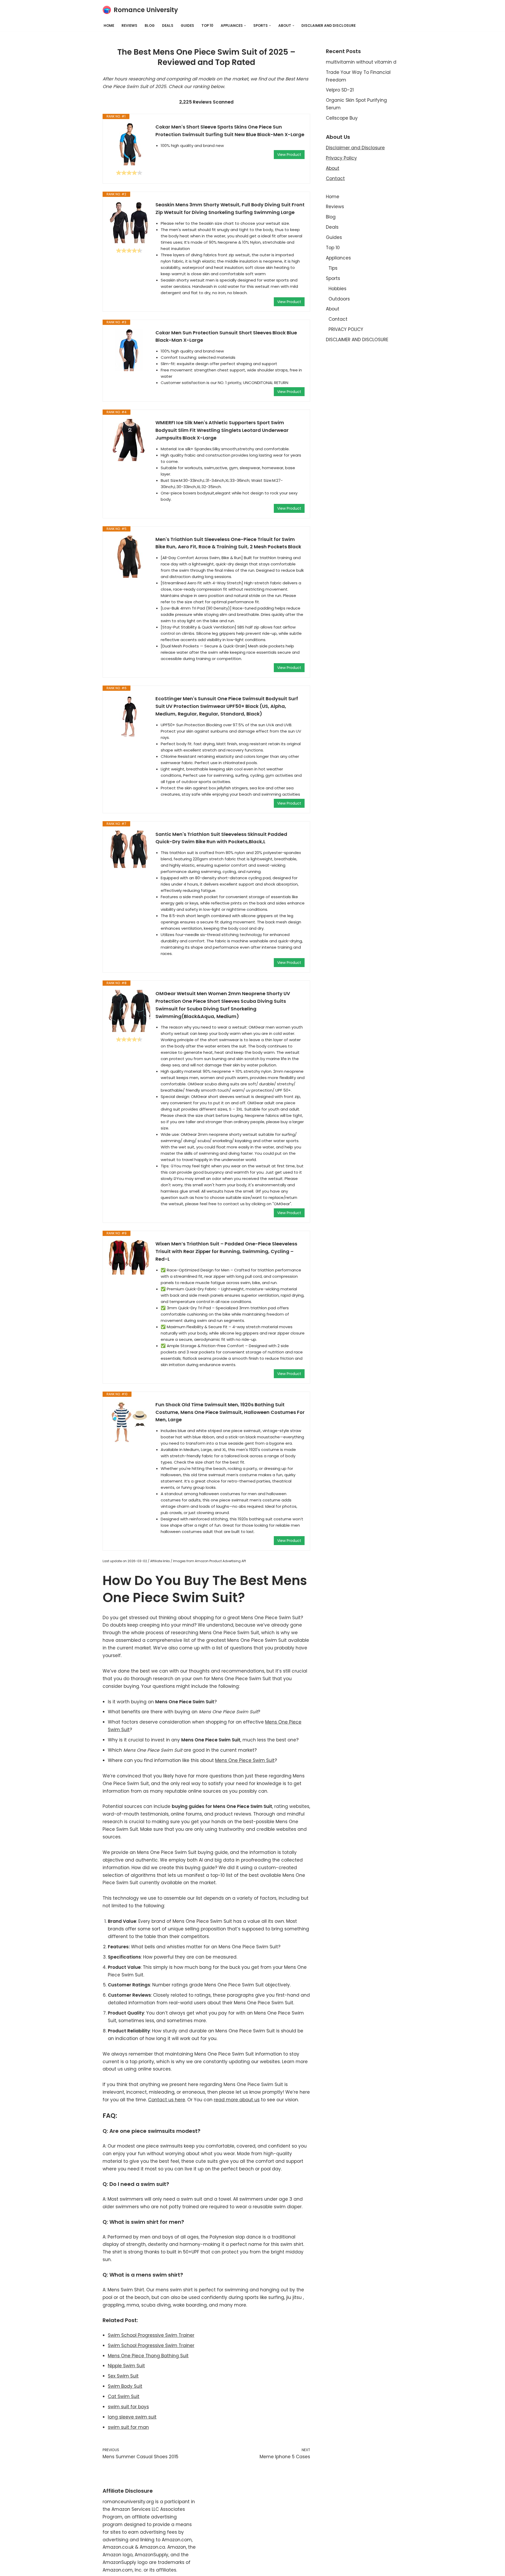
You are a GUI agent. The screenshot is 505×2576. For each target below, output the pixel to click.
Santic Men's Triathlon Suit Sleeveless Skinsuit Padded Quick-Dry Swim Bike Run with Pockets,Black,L (221, 838)
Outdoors (339, 299)
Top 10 (207, 26)
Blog (150, 26)
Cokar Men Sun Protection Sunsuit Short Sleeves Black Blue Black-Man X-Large (226, 336)
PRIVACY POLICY (346, 329)
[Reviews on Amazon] (129, 173)
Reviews (129, 26)
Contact (335, 178)
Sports (333, 278)
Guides (187, 26)
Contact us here (167, 2100)
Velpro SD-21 (340, 90)
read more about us (237, 2100)
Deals (168, 26)
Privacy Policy (341, 158)
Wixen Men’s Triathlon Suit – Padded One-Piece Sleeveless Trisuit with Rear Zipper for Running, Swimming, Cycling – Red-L (226, 1251)
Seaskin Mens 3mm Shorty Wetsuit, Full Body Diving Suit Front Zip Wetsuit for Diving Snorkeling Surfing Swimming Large (230, 208)
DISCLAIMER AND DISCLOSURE (329, 26)
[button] (245, 26)
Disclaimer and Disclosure (355, 148)
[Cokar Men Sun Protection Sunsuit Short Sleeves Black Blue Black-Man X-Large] (129, 350)
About (333, 168)
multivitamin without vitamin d (361, 62)
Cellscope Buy (342, 118)
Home (109, 26)
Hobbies (337, 289)
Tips (333, 268)
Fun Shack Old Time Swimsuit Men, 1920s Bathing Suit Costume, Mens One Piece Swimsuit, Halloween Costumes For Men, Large (230, 1412)
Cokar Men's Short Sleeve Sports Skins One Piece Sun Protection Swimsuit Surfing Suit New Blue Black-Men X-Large (230, 131)
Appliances (338, 258)
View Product (289, 155)
